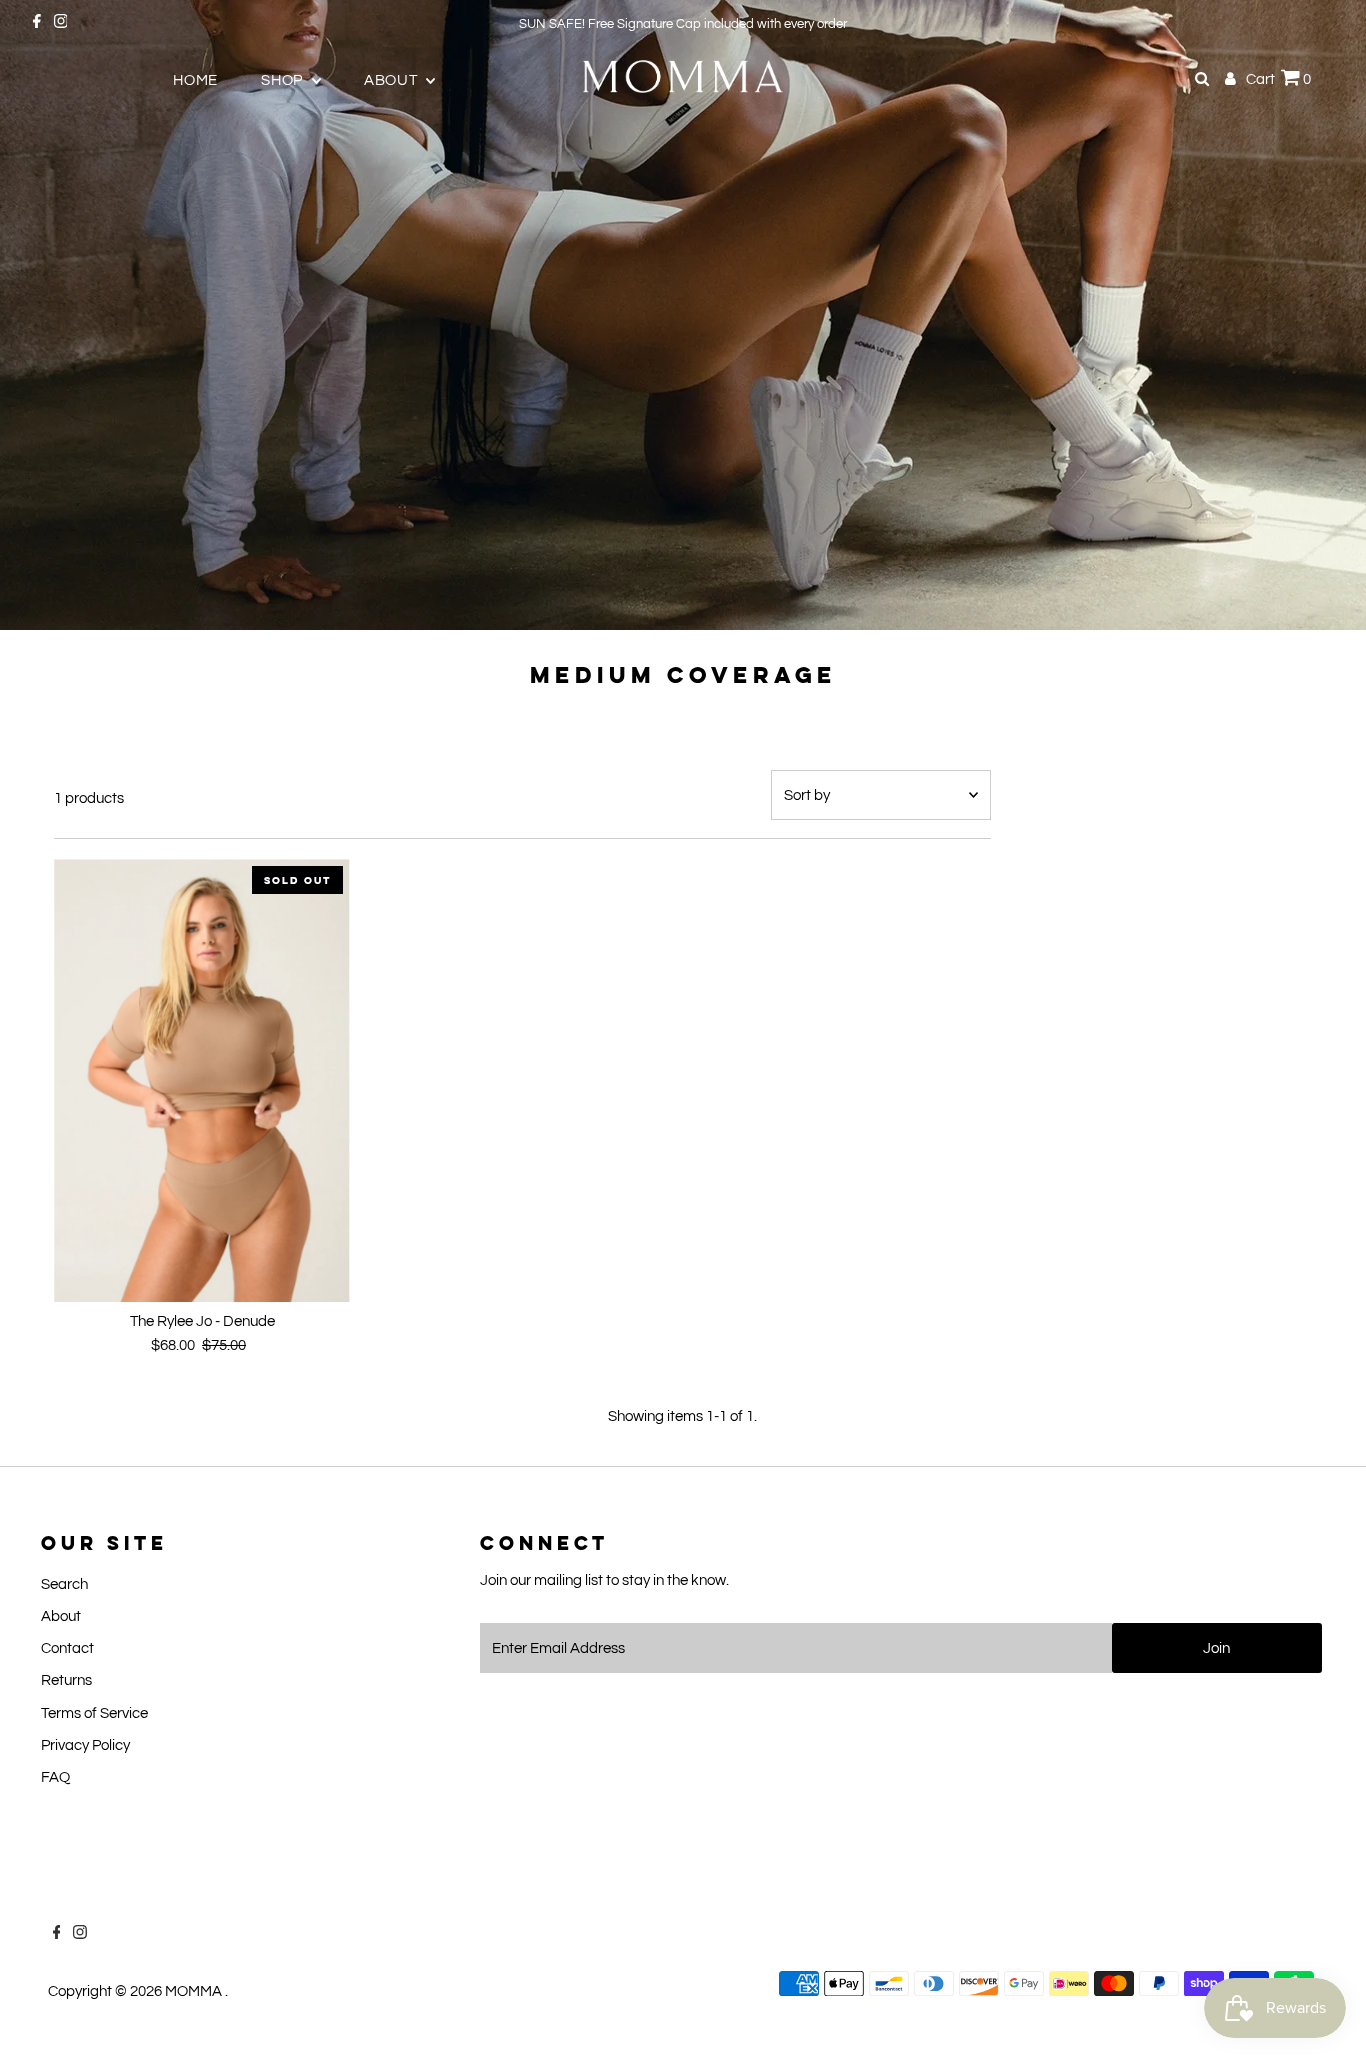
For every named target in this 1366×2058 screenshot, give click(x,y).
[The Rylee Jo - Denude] (201, 1080)
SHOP (284, 80)
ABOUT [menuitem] (393, 80)
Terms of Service (94, 1713)
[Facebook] (37, 24)
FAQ (55, 1777)
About (61, 1616)
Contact (67, 1648)
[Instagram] (61, 24)
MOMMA (195, 1991)
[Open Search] (1202, 79)
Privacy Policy (85, 1745)
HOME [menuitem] (195, 80)
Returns (66, 1680)
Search (64, 1584)
